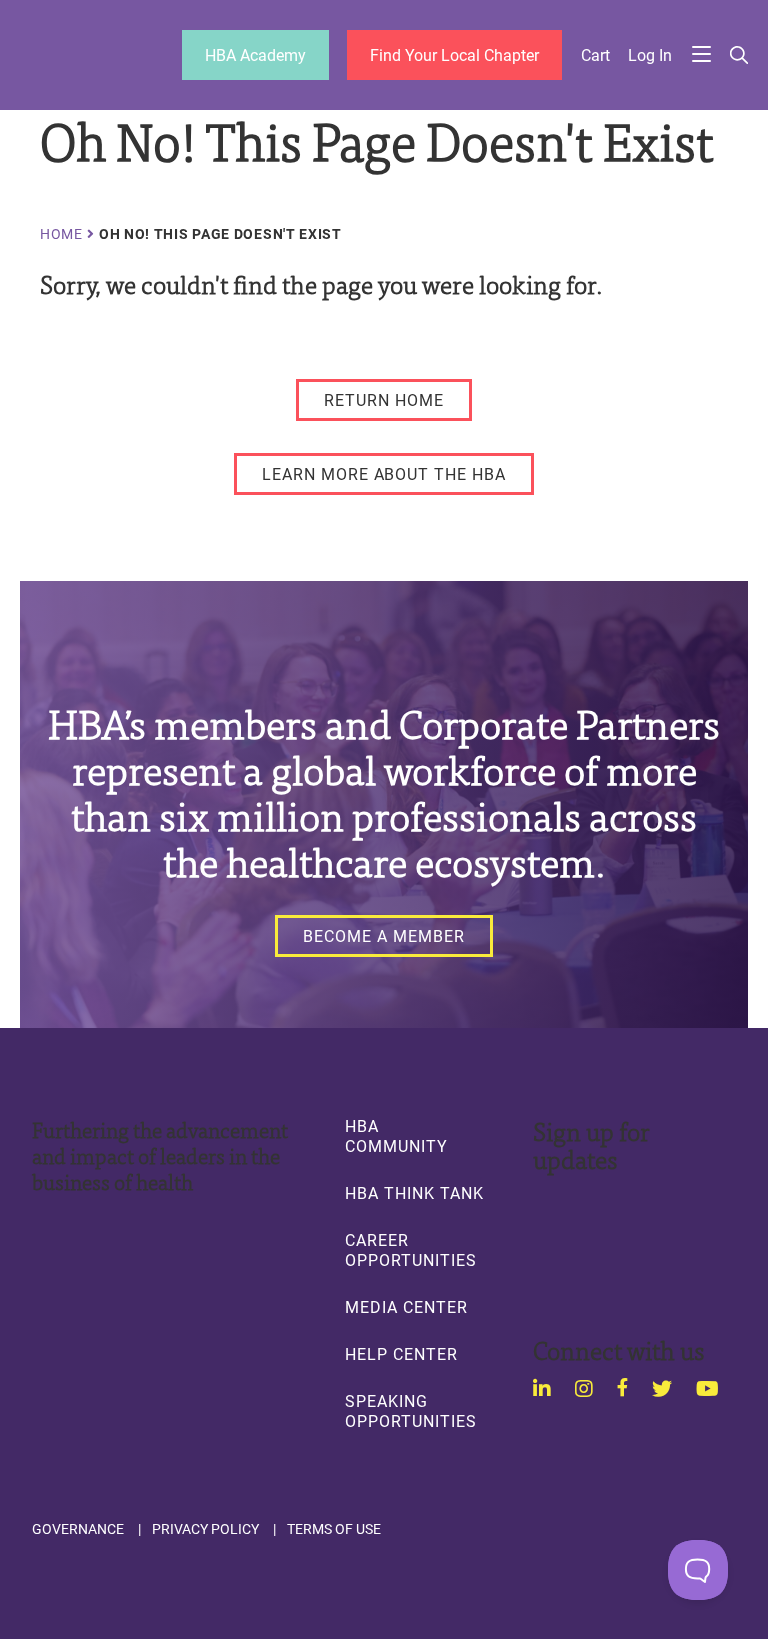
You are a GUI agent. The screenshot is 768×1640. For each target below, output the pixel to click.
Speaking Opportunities (410, 1411)
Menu (701, 55)
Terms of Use (334, 1529)
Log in (650, 55)
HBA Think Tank (414, 1193)
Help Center (401, 1354)
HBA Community (396, 1136)
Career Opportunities (410, 1250)
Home (61, 234)
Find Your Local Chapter (454, 54)
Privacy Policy (205, 1529)
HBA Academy (255, 54)
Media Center (406, 1307)
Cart (595, 55)
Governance (78, 1529)
